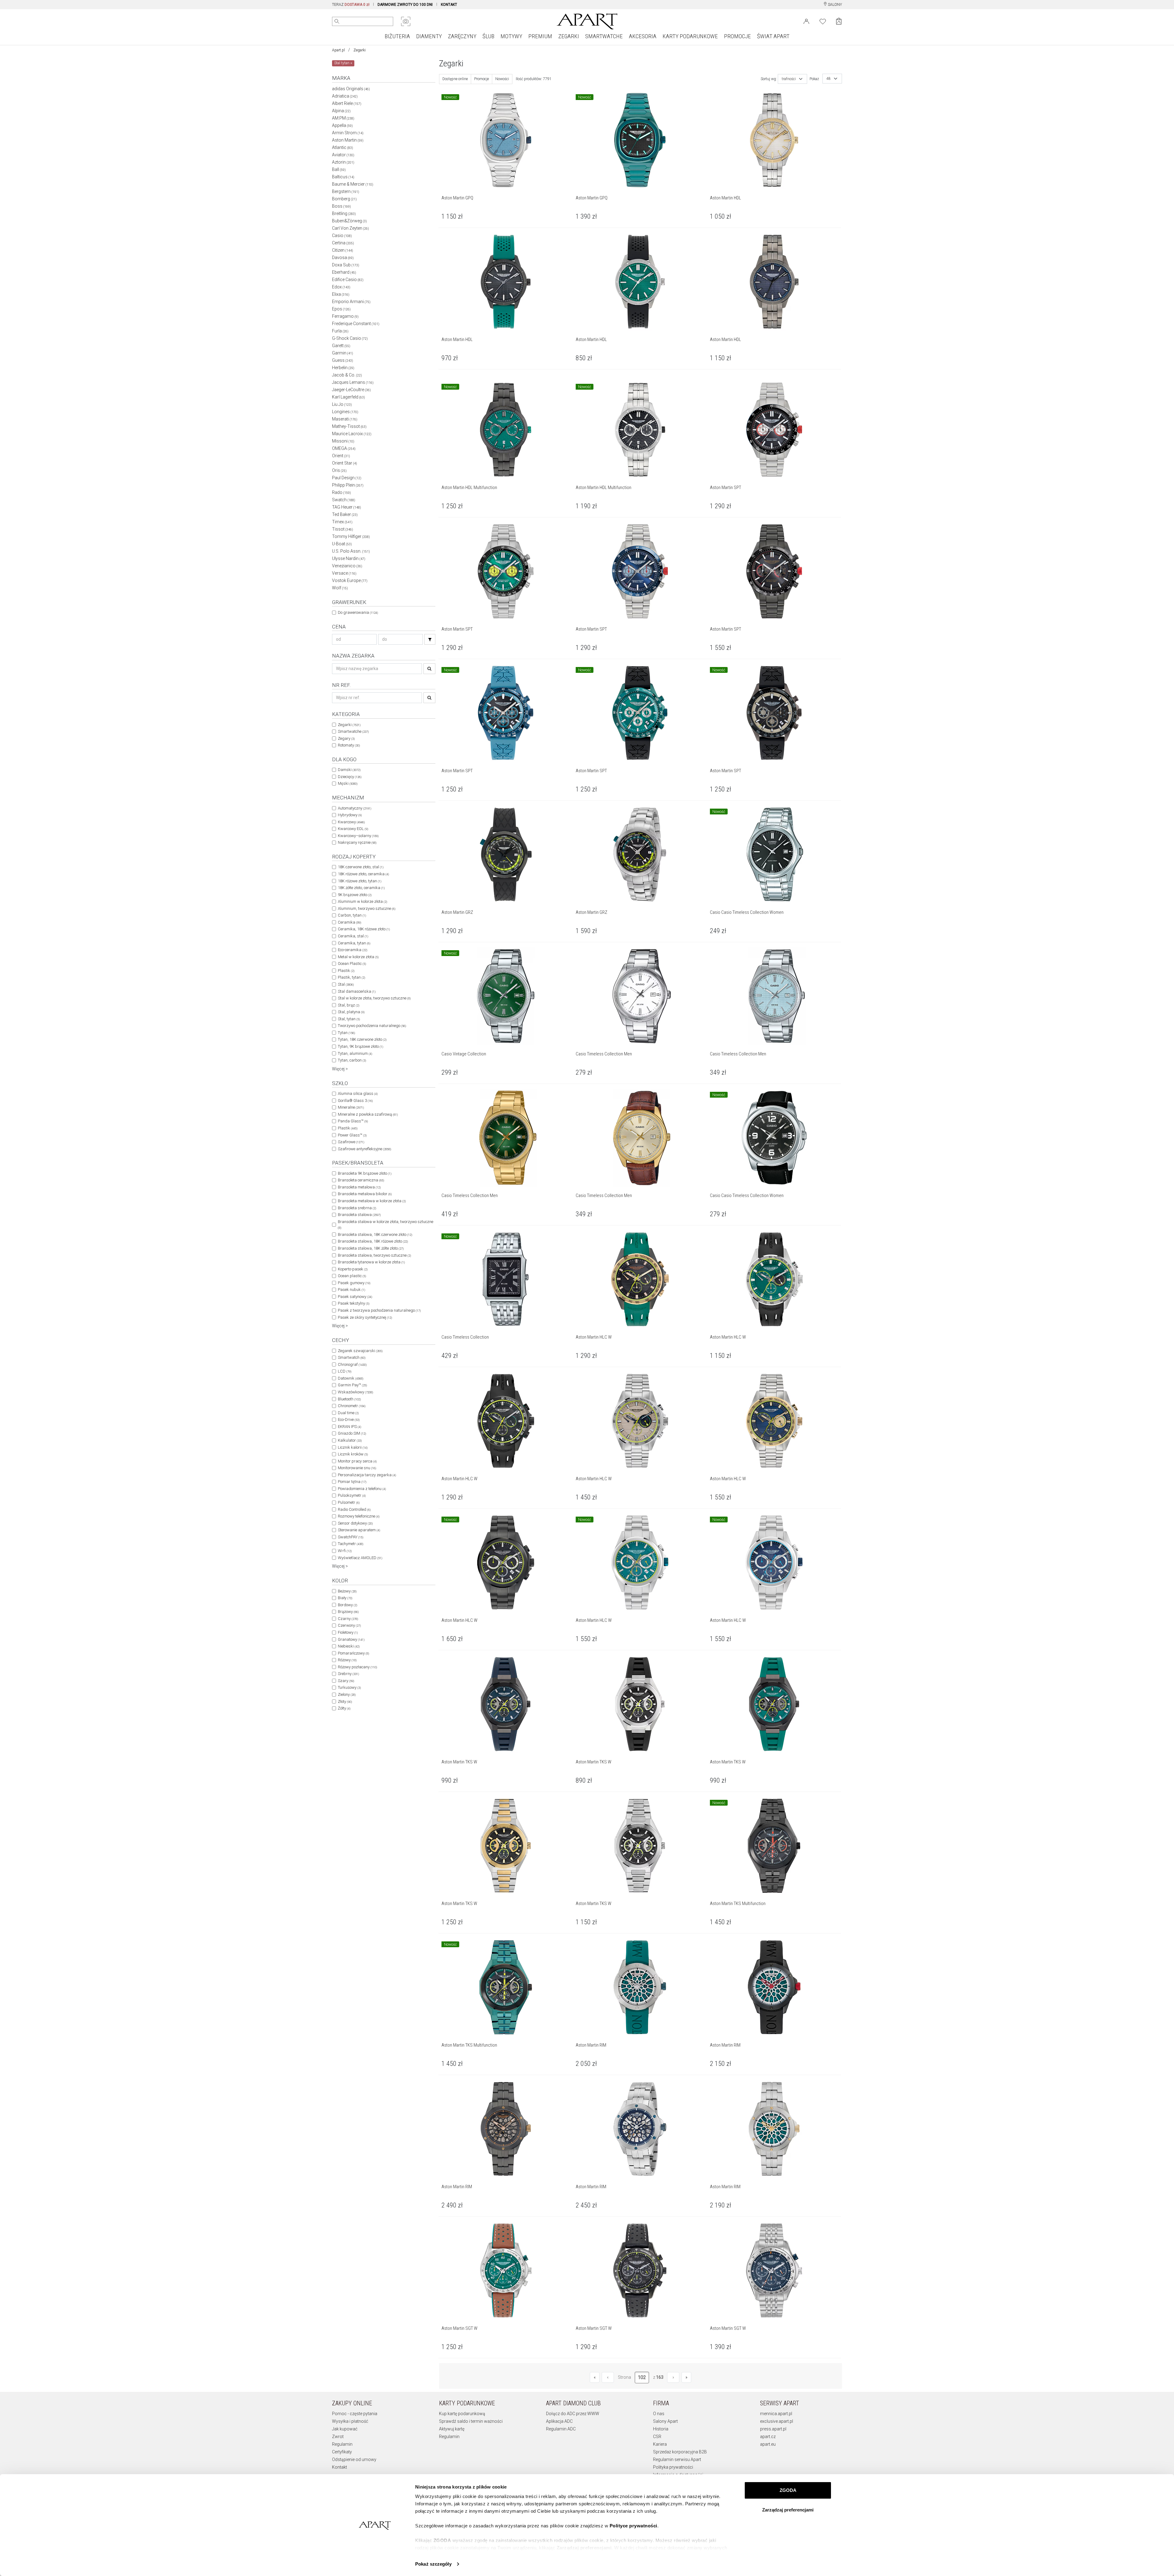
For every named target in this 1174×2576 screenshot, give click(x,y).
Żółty (344, 1708)
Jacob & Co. (347, 375)
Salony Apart (665, 2421)
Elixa (341, 294)
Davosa (343, 258)
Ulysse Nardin (349, 558)
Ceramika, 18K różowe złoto (364, 929)
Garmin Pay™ (352, 1385)
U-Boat (342, 544)
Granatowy (351, 1639)
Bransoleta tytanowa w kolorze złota (371, 1262)
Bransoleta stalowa (359, 1215)
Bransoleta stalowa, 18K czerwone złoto (375, 1234)
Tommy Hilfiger (351, 536)
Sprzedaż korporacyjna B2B (680, 2452)
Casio (342, 235)
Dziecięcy (350, 777)
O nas (659, 2414)
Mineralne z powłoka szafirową (368, 1114)
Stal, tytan (349, 1019)
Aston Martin (348, 140)
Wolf (340, 588)
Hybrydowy (350, 815)
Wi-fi (345, 1551)
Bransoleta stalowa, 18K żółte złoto (371, 1248)
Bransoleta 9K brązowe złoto (365, 1173)
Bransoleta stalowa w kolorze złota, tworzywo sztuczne (386, 1225)
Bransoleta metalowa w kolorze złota (372, 1201)
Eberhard (344, 272)
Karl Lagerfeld (349, 397)
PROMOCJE (737, 36)
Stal (346, 984)
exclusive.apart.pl (777, 2421)
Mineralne (351, 1107)
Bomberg (344, 199)
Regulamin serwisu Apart (677, 2459)
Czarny (348, 1619)
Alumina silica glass (358, 1093)
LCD (345, 1371)
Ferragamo (345, 316)
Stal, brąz (349, 1005)
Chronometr (352, 1406)
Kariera (660, 2444)
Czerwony (349, 1625)
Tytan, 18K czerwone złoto (362, 1039)
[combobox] (792, 79)
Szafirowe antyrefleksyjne (364, 1149)
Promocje (482, 79)
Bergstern (346, 191)
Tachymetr (351, 1544)
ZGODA (788, 2490)
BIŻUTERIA (397, 36)
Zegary (346, 738)
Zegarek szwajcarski (360, 1351)
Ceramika (349, 922)
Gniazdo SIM (352, 1433)
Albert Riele (347, 103)
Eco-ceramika (353, 950)
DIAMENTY (429, 36)
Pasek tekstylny (354, 1303)
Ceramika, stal (353, 936)
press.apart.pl (773, 2429)
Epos (341, 309)
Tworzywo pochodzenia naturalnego (372, 1026)
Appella (342, 125)
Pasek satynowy (355, 1297)
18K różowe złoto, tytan (360, 881)
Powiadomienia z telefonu (362, 1489)
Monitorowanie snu (357, 1468)
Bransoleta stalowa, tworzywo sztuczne (374, 1255)
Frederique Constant (356, 324)
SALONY (834, 5)
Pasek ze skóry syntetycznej (365, 1317)
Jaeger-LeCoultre (351, 390)
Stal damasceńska (357, 991)
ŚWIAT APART (773, 36)
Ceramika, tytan (354, 943)
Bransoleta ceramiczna (361, 1180)
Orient (341, 456)
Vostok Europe (350, 580)
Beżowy (347, 1591)
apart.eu (768, 2444)
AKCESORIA (643, 36)
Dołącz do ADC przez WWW (573, 2414)
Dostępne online (455, 79)
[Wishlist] (823, 21)
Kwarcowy (351, 822)
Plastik (346, 971)
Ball (339, 169)
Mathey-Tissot (349, 426)
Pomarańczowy (353, 1653)
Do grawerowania (358, 612)
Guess (343, 360)
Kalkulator (350, 1440)
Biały (345, 1598)
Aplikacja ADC (559, 2421)
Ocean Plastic (352, 964)
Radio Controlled (354, 1509)
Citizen (343, 250)
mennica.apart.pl (776, 2414)
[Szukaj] (430, 639)
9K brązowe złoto (355, 895)
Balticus (343, 177)
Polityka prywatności (673, 2467)
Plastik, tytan (351, 977)
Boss (341, 206)
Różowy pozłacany (357, 1667)
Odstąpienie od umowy (354, 2459)
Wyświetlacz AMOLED (360, 1558)
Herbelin (343, 368)
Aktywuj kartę (452, 2429)
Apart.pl (338, 50)
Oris (339, 470)
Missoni (343, 441)
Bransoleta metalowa (359, 1187)
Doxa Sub (346, 265)
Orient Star (345, 463)
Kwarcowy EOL (353, 829)
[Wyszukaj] (337, 21)
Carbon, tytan (352, 915)
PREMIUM (540, 36)
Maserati (345, 419)
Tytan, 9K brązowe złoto (360, 1046)
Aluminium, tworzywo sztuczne (367, 908)
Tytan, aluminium (355, 1053)
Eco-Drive (349, 1420)
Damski (349, 770)
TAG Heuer (347, 507)
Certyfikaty (342, 2452)
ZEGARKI (569, 36)
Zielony (347, 1694)
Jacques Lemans (353, 382)
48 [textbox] (829, 79)
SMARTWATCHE (604, 36)
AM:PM (343, 118)
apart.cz (768, 2437)
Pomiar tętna (352, 1482)
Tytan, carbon (352, 1060)
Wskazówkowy (355, 1392)
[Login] (806, 21)
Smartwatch (352, 1357)
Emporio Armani (351, 302)
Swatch (344, 500)
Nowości (502, 79)
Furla (340, 331)
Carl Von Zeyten (351, 228)
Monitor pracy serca (357, 1461)
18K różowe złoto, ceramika (363, 874)
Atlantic (343, 147)
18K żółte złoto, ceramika (361, 888)
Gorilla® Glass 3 (355, 1101)
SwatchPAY (351, 1537)
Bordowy (347, 1605)
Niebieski (349, 1646)
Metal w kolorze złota (358, 957)
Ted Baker (345, 514)
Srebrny (348, 1674)
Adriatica (345, 96)
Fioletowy (348, 1632)
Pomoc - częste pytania (355, 2414)
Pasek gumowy (354, 1283)
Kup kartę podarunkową (462, 2414)
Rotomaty (349, 745)
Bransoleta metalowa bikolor (365, 1194)
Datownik (351, 1378)
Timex (342, 522)
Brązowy (348, 1612)
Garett (341, 346)
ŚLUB (488, 36)
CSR (657, 2437)
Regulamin (342, 2444)
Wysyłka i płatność (350, 2421)
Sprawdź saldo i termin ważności (471, 2421)
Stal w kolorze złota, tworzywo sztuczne (374, 998)
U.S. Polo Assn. (351, 551)
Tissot (343, 529)
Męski (348, 783)
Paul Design (347, 478)
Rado (341, 492)
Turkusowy (349, 1687)
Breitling (344, 213)
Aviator (343, 155)
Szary (346, 1681)
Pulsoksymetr (352, 1495)
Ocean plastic (352, 1276)
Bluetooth (349, 1399)
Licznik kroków (353, 1454)
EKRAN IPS (349, 1427)
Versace (344, 573)
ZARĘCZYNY (462, 36)
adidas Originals (351, 89)
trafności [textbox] (789, 79)
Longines (345, 412)
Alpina (341, 111)
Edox (341, 287)
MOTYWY (511, 36)
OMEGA (344, 448)
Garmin (343, 353)
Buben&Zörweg (349, 221)
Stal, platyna (351, 1012)
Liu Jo (342, 404)
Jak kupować (345, 2429)
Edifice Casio (348, 280)
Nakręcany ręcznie (357, 842)
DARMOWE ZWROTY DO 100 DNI (405, 5)
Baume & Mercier (353, 184)
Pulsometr (349, 1502)
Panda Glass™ (353, 1121)
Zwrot (338, 2437)
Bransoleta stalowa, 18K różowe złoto (373, 1241)
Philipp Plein (348, 485)
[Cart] (839, 21)
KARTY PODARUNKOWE (690, 36)
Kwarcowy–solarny (358, 836)
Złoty (345, 1701)
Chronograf (352, 1364)
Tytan (346, 1033)
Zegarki (360, 50)
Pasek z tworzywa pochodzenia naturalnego (379, 1310)
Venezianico (347, 566)
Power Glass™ (352, 1135)
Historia (661, 2429)
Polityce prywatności (633, 2526)
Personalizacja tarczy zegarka (367, 1475)
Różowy (347, 1660)
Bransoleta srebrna (357, 1208)
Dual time (348, 1413)
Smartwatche (353, 731)
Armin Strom (348, 133)
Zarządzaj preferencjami (788, 2510)
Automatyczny (354, 808)
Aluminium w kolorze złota (362, 901)
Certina (343, 243)
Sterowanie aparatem (359, 1530)
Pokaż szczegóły (433, 2564)
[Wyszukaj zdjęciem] (406, 21)
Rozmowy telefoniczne (359, 1516)
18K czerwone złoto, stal (361, 867)
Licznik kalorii (353, 1447)
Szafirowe (351, 1142)
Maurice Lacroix (352, 434)
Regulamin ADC (561, 2429)
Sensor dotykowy (355, 1523)
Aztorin (343, 162)
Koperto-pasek (353, 1269)
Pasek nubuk (351, 1290)
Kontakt (340, 2467)
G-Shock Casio (350, 338)
